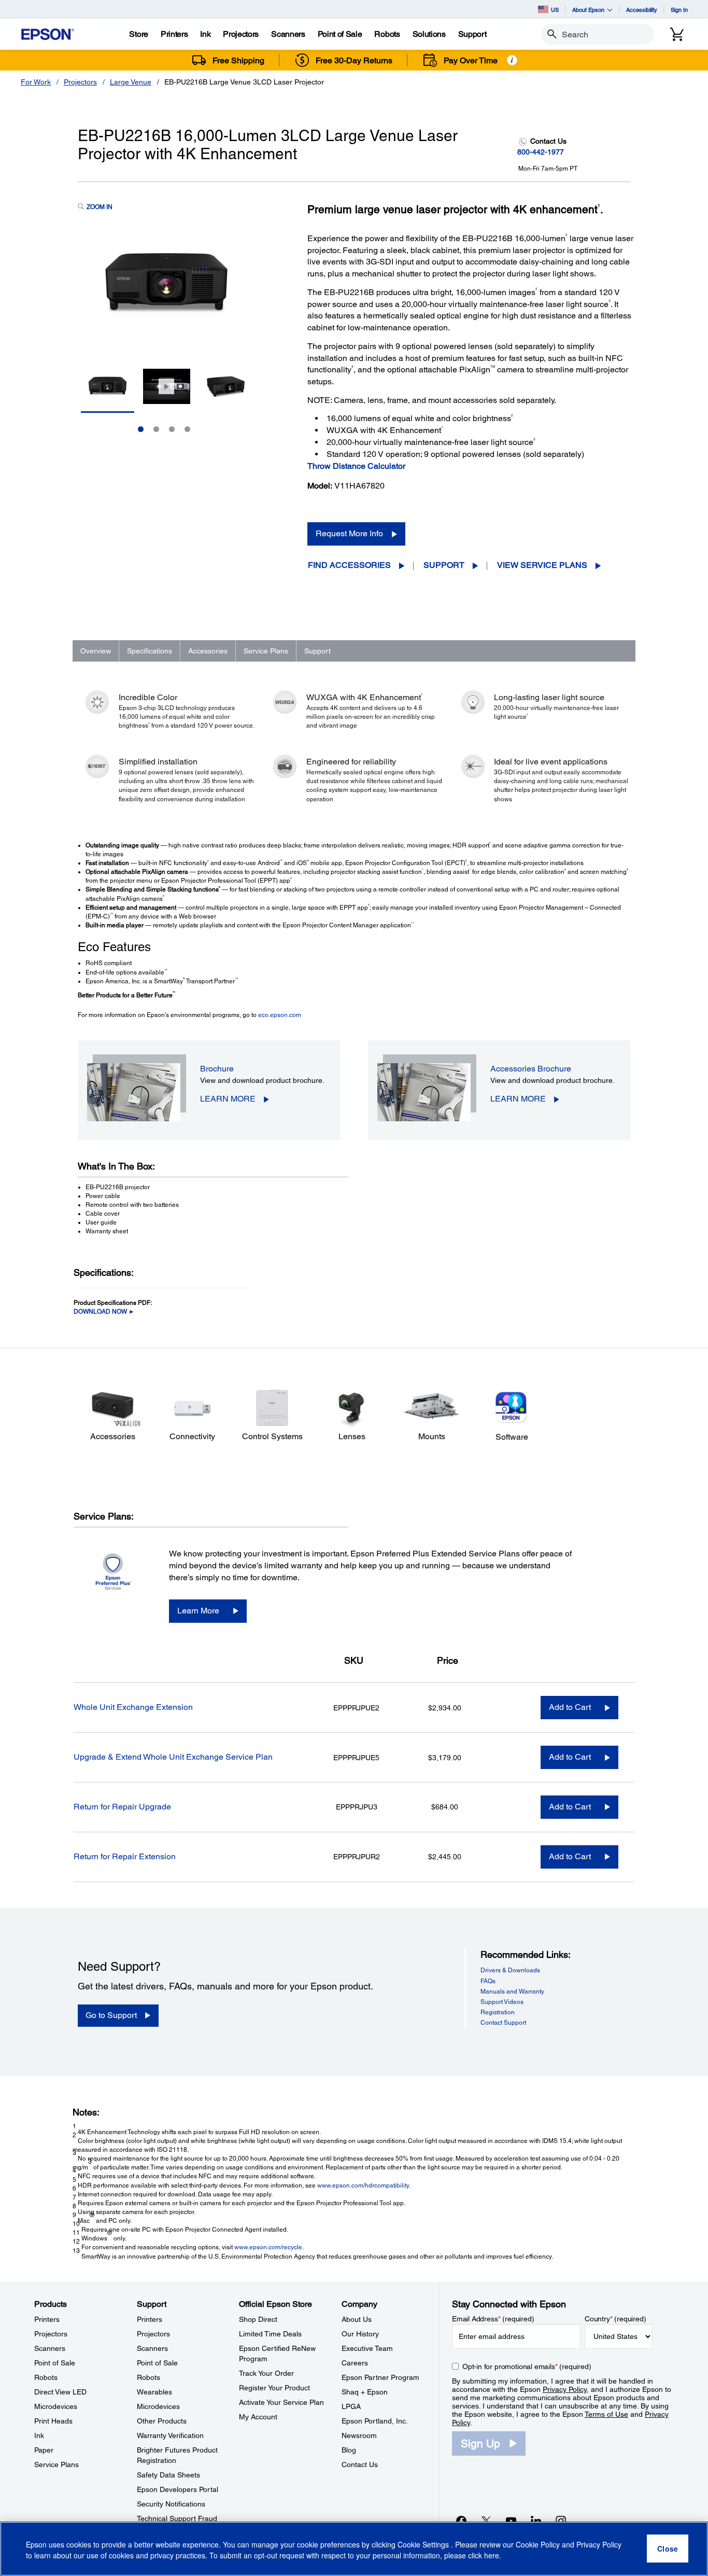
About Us (357, 2319)
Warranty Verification (170, 2435)
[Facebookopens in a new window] (461, 2521)
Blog (349, 2450)
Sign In (679, 10)
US (555, 10)
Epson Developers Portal (178, 2489)
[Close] (668, 2549)
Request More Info (349, 533)
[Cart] (677, 34)
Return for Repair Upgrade (122, 1807)
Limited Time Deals (270, 2334)
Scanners (50, 2348)
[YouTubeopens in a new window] (511, 2521)
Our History (360, 2334)
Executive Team (367, 2348)
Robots (46, 2377)
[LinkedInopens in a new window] (536, 2521)
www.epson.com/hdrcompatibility (363, 2185)
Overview (96, 651)
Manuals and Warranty (512, 1992)
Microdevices (56, 2406)
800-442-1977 (541, 152)
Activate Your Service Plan (281, 2402)
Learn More (198, 1611)
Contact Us (360, 2464)
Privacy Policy (565, 2389)
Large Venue (131, 82)
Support (444, 565)
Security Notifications (171, 2504)
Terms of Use (606, 2414)
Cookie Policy (538, 2545)
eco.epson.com (280, 1015)
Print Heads (53, 2421)
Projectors (80, 82)
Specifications (150, 651)
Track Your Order (266, 2373)
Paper (44, 2450)
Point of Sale (55, 2363)
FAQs (488, 1981)
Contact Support (503, 2023)
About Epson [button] (588, 10)
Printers (47, 2319)
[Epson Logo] (48, 34)
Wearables (154, 2392)
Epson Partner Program (380, 2377)
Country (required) (615, 2319)
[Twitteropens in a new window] (486, 2521)
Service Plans (266, 651)
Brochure (217, 1069)
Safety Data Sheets (168, 2475)
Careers (355, 2363)
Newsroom (359, 2435)
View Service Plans (542, 565)
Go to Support (111, 2015)
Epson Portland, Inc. (375, 2421)
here (492, 2556)
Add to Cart (570, 1707)
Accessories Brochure (531, 1069)
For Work (36, 82)
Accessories (208, 651)
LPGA (351, 2406)
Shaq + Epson (365, 2392)
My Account (258, 2417)
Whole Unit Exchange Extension (133, 1707)
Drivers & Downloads (510, 1970)
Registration (498, 2012)
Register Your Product (274, 2388)
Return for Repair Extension (125, 1856)
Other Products (162, 2421)
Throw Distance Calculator (356, 466)
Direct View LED (60, 2392)
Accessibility (642, 10)
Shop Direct (258, 2319)
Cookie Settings (424, 2545)
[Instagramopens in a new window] (561, 2521)
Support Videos (502, 2002)
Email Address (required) (493, 2319)
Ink (39, 2435)
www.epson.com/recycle (268, 2247)
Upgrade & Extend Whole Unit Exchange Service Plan (173, 1757)
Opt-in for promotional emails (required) (527, 2366)
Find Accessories (349, 565)
